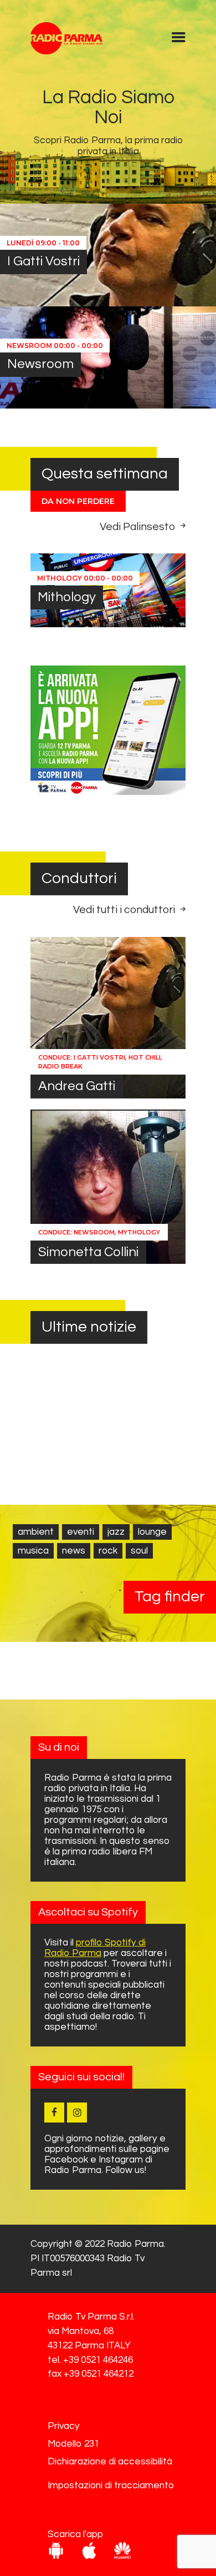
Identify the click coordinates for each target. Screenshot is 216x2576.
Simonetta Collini (88, 1252)
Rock (108, 1551)
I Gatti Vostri (43, 261)
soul (139, 1551)
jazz (116, 1532)
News (74, 1551)
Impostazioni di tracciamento (111, 2486)
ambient (36, 1532)
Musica (33, 1551)
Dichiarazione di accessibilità (110, 2462)
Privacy (64, 2426)
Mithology (67, 597)
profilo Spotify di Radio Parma (95, 1948)
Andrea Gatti (77, 1086)
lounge (152, 1532)
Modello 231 (73, 2444)
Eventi (81, 1532)
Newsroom (40, 364)
